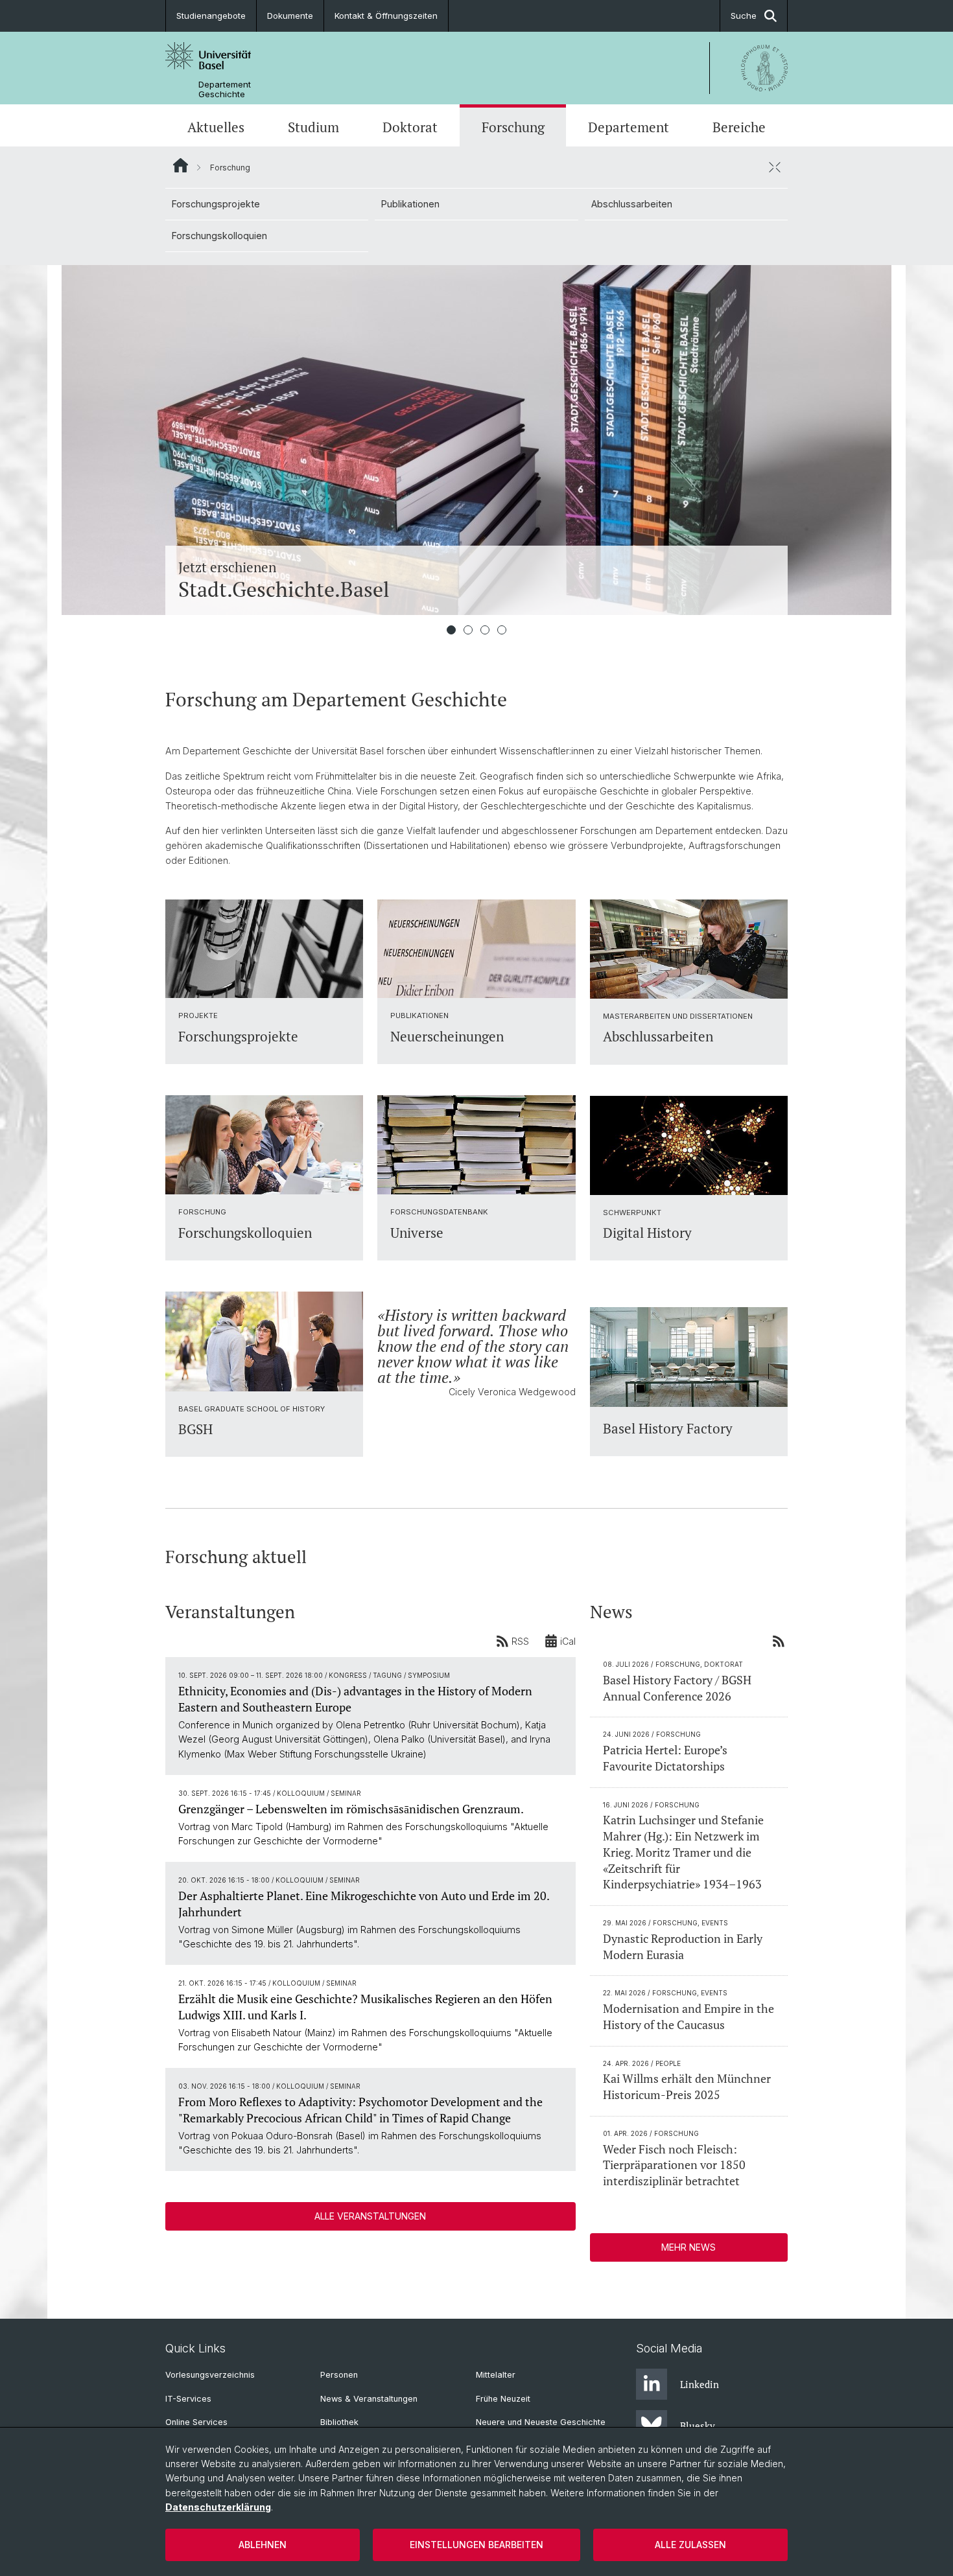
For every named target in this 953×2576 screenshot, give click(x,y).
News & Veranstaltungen (369, 2399)
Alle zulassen (690, 2545)
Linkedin (700, 2384)
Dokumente (290, 16)
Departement (629, 127)
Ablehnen (263, 2545)
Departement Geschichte (225, 89)
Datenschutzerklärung (218, 2507)
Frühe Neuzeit (503, 2399)
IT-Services (188, 2399)
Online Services (196, 2422)
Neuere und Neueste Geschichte (541, 2422)
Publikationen (410, 204)
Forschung (513, 127)
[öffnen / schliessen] (775, 167)
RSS (520, 1641)
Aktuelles (216, 127)
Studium (313, 127)
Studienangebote (211, 16)
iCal (568, 1641)
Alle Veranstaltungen (370, 2216)
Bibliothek (339, 2422)
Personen (339, 2375)
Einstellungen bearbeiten (476, 2545)
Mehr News (688, 2247)
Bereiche (739, 127)
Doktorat (410, 127)
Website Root (181, 165)
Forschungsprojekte (216, 204)
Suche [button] (744, 16)
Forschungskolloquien (219, 236)
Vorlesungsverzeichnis (210, 2375)
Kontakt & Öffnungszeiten (386, 16)
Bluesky (698, 2426)
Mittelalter (496, 2375)
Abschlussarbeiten (632, 204)
